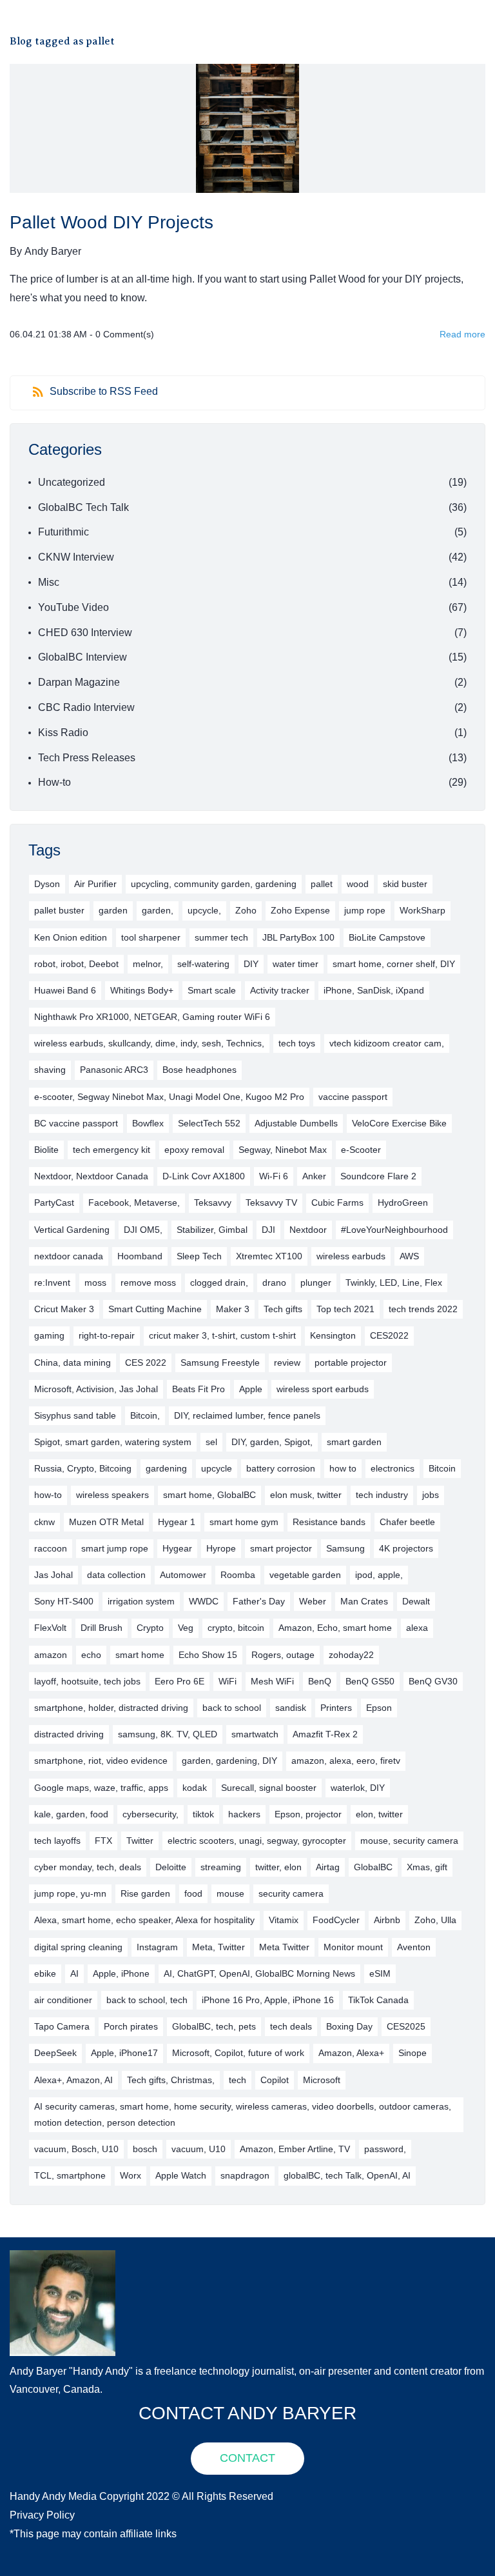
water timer (296, 964)
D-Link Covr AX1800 (204, 1176)
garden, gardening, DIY (229, 1761)
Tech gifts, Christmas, (171, 2080)
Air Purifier (95, 884)
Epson (379, 1708)
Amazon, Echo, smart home (335, 1628)
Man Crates (364, 1601)
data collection (116, 1575)
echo (91, 1655)
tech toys (297, 1043)
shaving (50, 1070)
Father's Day (259, 1601)
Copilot (275, 2080)
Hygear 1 (177, 1522)
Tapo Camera (62, 2026)
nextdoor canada (69, 1256)
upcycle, (204, 910)
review (287, 1363)
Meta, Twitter (218, 1947)
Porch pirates (131, 2026)
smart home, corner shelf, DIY (394, 964)
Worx (131, 2175)
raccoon (51, 1548)
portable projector (351, 1363)
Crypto (150, 1628)
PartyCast (54, 1203)
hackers (244, 1814)
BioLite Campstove (387, 937)
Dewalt (416, 1601)
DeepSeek (55, 2053)
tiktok (203, 1814)
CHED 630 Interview (85, 633)
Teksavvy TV (271, 1203)
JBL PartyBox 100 (298, 937)
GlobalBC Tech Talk (83, 507)
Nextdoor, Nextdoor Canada (91, 1176)
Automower (183, 1575)
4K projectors (406, 1548)
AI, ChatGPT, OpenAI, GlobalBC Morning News (259, 1973)
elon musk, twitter (306, 1495)
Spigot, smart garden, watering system (113, 1442)
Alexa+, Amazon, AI (73, 2080)
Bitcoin (442, 1468)
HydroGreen (403, 1203)
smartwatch (255, 1734)
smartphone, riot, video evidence (101, 1761)
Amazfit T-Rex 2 (325, 1734)
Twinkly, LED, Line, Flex (394, 1283)
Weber (313, 1601)
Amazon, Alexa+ (351, 2053)
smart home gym (244, 1522)
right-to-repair (107, 1335)
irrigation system (141, 1601)
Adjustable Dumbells (296, 1123)
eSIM (380, 1973)
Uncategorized (72, 482)
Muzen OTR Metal (106, 1522)
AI (74, 1973)
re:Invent (52, 1283)
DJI (268, 1230)
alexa (417, 1628)
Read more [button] (462, 334)
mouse (230, 1893)
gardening (166, 1468)
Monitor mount (353, 1947)
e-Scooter (361, 1150)
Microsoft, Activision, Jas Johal (96, 1389)
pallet (322, 884)
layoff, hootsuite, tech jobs (87, 1681)
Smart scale (212, 990)
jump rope (365, 910)
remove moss (148, 1283)
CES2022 (389, 1335)
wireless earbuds (351, 1256)
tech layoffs (57, 1841)
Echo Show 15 (208, 1655)
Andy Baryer (53, 251)
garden (113, 910)
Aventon (414, 1947)
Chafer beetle (407, 1522)
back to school (232, 1708)
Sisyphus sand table (75, 1415)
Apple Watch (181, 2175)
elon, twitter (379, 1814)
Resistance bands (329, 1522)
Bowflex (148, 1123)
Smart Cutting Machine (155, 1309)
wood (358, 884)
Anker (314, 1176)
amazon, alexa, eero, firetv (346, 1761)
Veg (186, 1628)
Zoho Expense (300, 910)
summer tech (221, 937)
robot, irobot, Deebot (76, 964)
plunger (316, 1283)
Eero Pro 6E (180, 1681)
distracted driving (69, 1734)
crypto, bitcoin (236, 1628)
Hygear (177, 1548)
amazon (51, 1655)
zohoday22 (351, 1655)
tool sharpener (151, 937)
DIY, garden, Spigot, (272, 1442)
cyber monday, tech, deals (88, 1867)
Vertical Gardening (72, 1230)
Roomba (238, 1575)
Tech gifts (283, 1309)
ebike (45, 1973)
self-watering (203, 964)
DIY (251, 964)
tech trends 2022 (423, 1309)
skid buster (405, 884)
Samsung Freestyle (220, 1363)
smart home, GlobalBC (209, 1495)
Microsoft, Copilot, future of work (238, 2053)
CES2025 (406, 2026)
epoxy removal (194, 1150)
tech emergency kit (112, 1150)
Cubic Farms (337, 1203)
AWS (409, 1256)
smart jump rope (115, 1548)
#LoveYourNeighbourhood (394, 1230)
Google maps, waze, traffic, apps (101, 1788)
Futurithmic (63, 532)
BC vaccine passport (76, 1123)
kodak (195, 1788)
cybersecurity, (150, 1814)
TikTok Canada (378, 2000)
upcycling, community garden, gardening (214, 884)
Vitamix (284, 1920)
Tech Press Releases (87, 758)
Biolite (46, 1150)
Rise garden (145, 1893)
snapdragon (245, 2175)
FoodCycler (336, 1920)
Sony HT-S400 (64, 1601)
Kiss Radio (63, 733)
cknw (44, 1522)
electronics (393, 1468)
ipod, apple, (379, 1575)
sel (211, 1442)
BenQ (320, 1681)
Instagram (157, 1947)
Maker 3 (233, 1309)
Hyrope (221, 1548)
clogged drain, (219, 1283)
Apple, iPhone (121, 1973)
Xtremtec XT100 (269, 1256)
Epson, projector (308, 1814)
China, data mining (73, 1363)
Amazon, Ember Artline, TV (295, 2149)
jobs (431, 1495)
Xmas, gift (427, 1867)
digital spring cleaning (78, 1947)
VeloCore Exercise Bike (399, 1123)
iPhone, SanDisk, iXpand (374, 990)
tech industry (382, 1495)
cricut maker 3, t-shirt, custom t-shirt (222, 1335)
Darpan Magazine (79, 682)
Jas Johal (53, 1575)
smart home (140, 1655)
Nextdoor (308, 1230)
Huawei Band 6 (65, 990)
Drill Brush (102, 1628)
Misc (49, 582)
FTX (103, 1841)
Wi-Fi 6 (274, 1176)
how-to (48, 1495)
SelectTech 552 (209, 1123)
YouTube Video (73, 607)
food (193, 1893)
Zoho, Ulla (435, 1920)
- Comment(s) (122, 334)
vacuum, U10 (199, 2149)
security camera (291, 1893)
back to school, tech (147, 2000)
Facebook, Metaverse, (134, 1203)
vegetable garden (305, 1575)
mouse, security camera (409, 1841)
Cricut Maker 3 (64, 1309)
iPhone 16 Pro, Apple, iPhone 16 (268, 2000)
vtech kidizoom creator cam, (387, 1043)
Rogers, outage (283, 1655)
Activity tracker (280, 990)
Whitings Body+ (142, 990)
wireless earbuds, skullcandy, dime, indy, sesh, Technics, (149, 1043)
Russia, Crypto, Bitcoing (83, 1468)
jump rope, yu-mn (70, 1893)
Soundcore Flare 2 (378, 1176)
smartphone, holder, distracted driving (111, 1708)
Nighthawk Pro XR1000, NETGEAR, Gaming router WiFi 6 (152, 1017)
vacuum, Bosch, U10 (76, 2149)
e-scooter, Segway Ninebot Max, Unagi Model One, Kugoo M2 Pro (169, 1097)
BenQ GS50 (370, 1681)
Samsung (345, 1548)
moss (95, 1283)
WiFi (228, 1681)
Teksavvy (213, 1203)
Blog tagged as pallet (62, 41)
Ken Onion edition (71, 937)
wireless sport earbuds (323, 1389)
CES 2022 (146, 1363)
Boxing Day (349, 2026)
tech (238, 2080)
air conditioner (63, 2000)
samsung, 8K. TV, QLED (168, 1734)
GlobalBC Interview (82, 657)
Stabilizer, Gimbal (212, 1230)
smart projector (281, 1548)
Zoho (246, 910)
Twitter (140, 1841)
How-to (54, 782)
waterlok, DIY (358, 1788)
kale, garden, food (71, 1814)
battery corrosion (281, 1468)
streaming (221, 1867)
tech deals (291, 2026)
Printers (336, 1708)
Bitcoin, (145, 1415)
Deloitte (171, 1867)
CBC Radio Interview (86, 707)
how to (343, 1468)
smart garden (354, 1442)
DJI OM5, (143, 1230)
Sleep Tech (199, 1256)
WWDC (204, 1601)
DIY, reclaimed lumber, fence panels (247, 1415)
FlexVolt (50, 1628)
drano (274, 1283)
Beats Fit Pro (199, 1389)
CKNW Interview (76, 557)
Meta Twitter (284, 1947)
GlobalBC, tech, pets (214, 2026)
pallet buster (59, 910)
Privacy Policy (42, 2515)
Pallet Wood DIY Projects (112, 222)
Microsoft (322, 2080)
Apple (251, 1389)
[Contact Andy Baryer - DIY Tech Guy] (63, 2259)
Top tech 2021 (345, 1309)
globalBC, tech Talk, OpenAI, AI (347, 2175)
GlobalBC (373, 1867)
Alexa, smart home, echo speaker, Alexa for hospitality (144, 1920)
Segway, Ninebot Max (283, 1150)
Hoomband (140, 1256)
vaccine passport (353, 1097)
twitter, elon (278, 1867)
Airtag (328, 1867)
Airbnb (387, 1920)
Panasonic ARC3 (114, 1070)
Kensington (333, 1335)
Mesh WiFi (272, 1681)
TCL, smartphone (70, 2175)
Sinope (412, 2053)
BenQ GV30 (433, 1681)
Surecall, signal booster (269, 1788)
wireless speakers (112, 1495)
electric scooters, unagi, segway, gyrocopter (257, 1841)
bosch (145, 2149)
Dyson (47, 884)
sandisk (291, 1708)
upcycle (217, 1468)
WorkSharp (422, 910)
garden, (158, 910)
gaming (49, 1335)
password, (385, 2149)
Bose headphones (199, 1070)
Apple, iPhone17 (124, 2053)
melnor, (148, 964)
